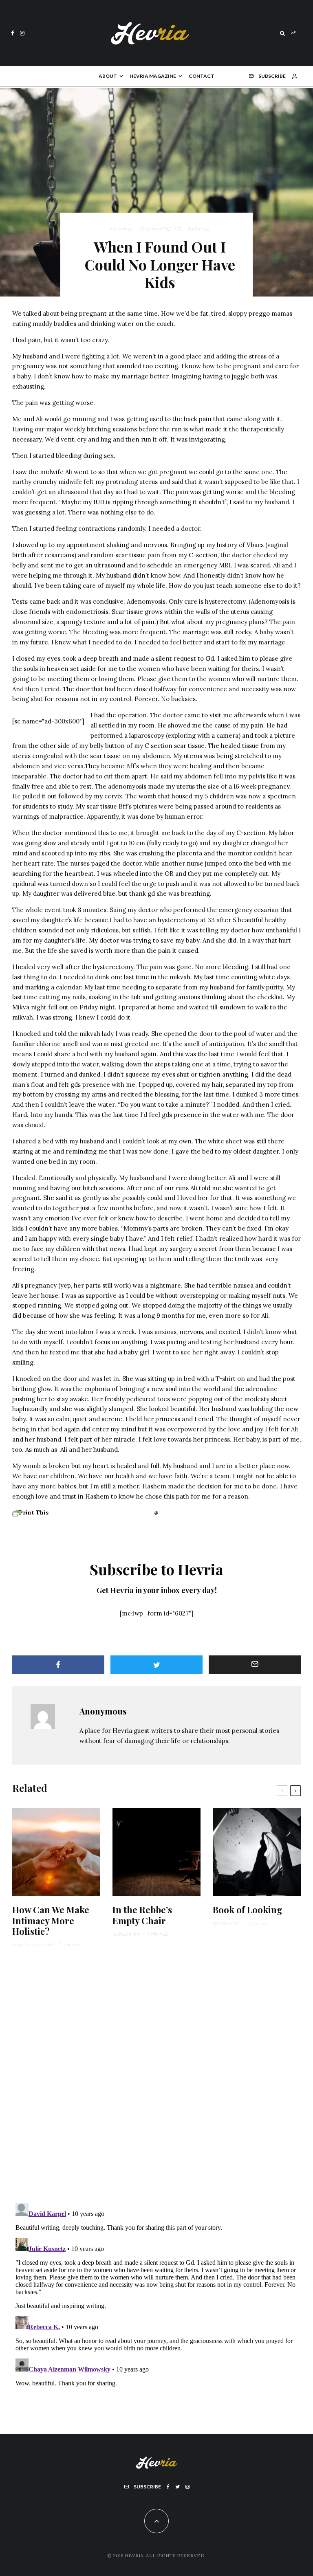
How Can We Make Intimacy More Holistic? (51, 1920)
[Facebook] (13, 33)
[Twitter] (177, 2487)
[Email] (255, 1665)
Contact (202, 76)
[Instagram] (22, 33)
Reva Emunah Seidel (33, 1944)
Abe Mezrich (226, 1923)
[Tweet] (156, 1665)
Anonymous (121, 229)
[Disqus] (156, 2080)
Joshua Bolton (126, 1934)
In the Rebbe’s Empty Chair (142, 1915)
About (108, 76)
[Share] (58, 1665)
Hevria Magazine (153, 76)
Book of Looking (248, 1910)
